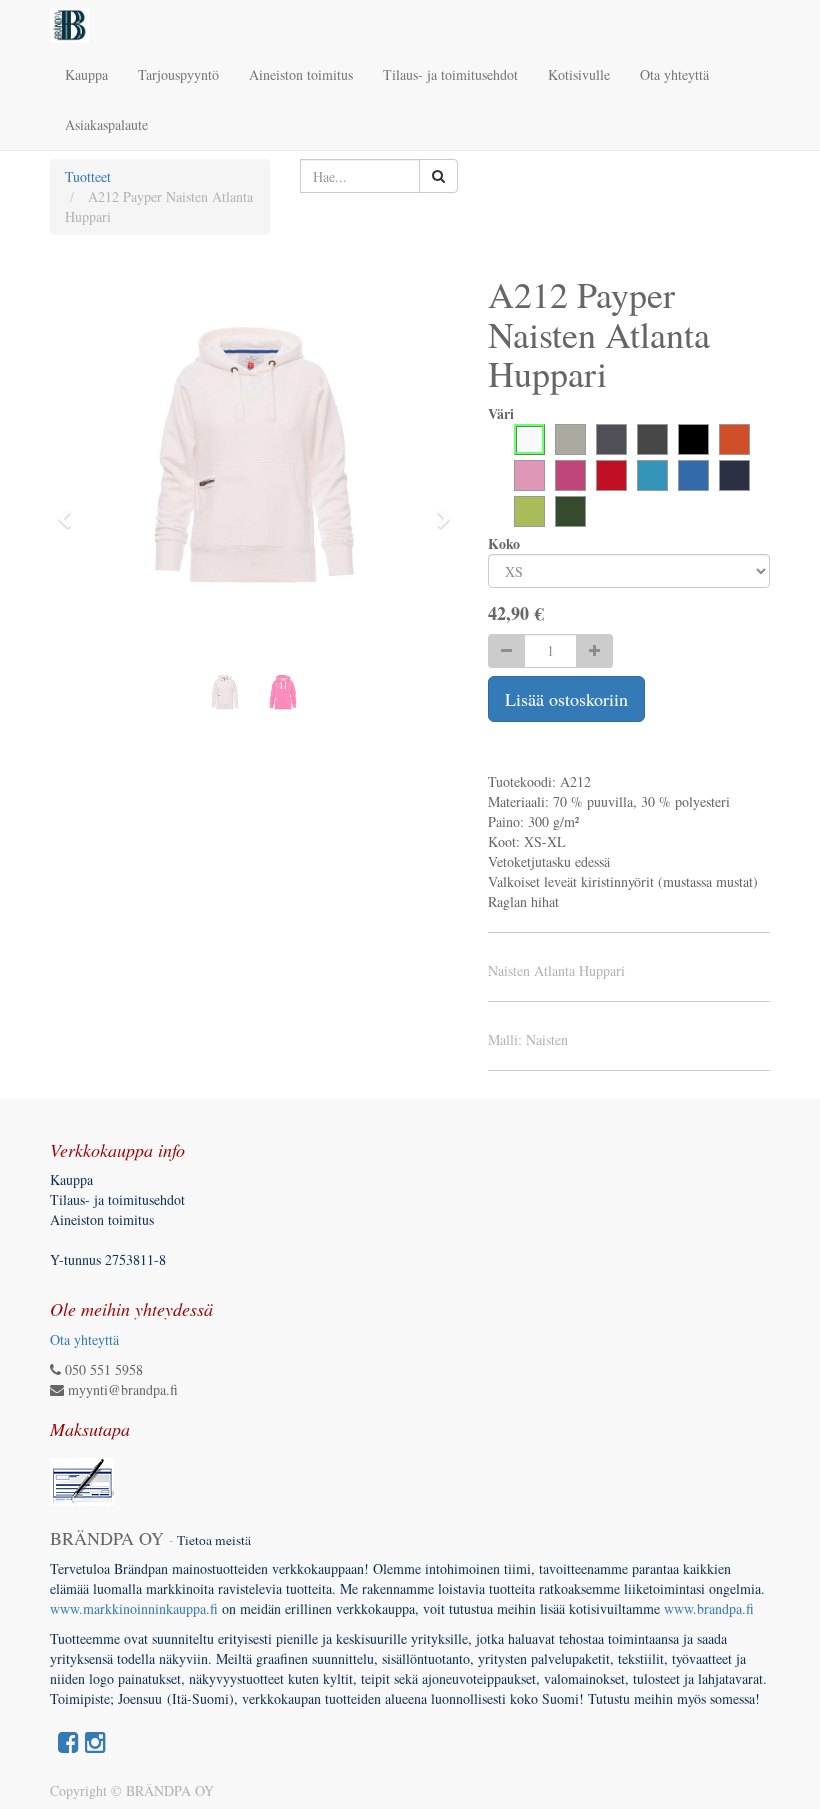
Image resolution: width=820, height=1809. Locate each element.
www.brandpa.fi (711, 1608)
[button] (70, 510)
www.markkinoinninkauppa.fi (134, 1608)
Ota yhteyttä (84, 1339)
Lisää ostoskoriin (566, 699)
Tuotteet (88, 176)
